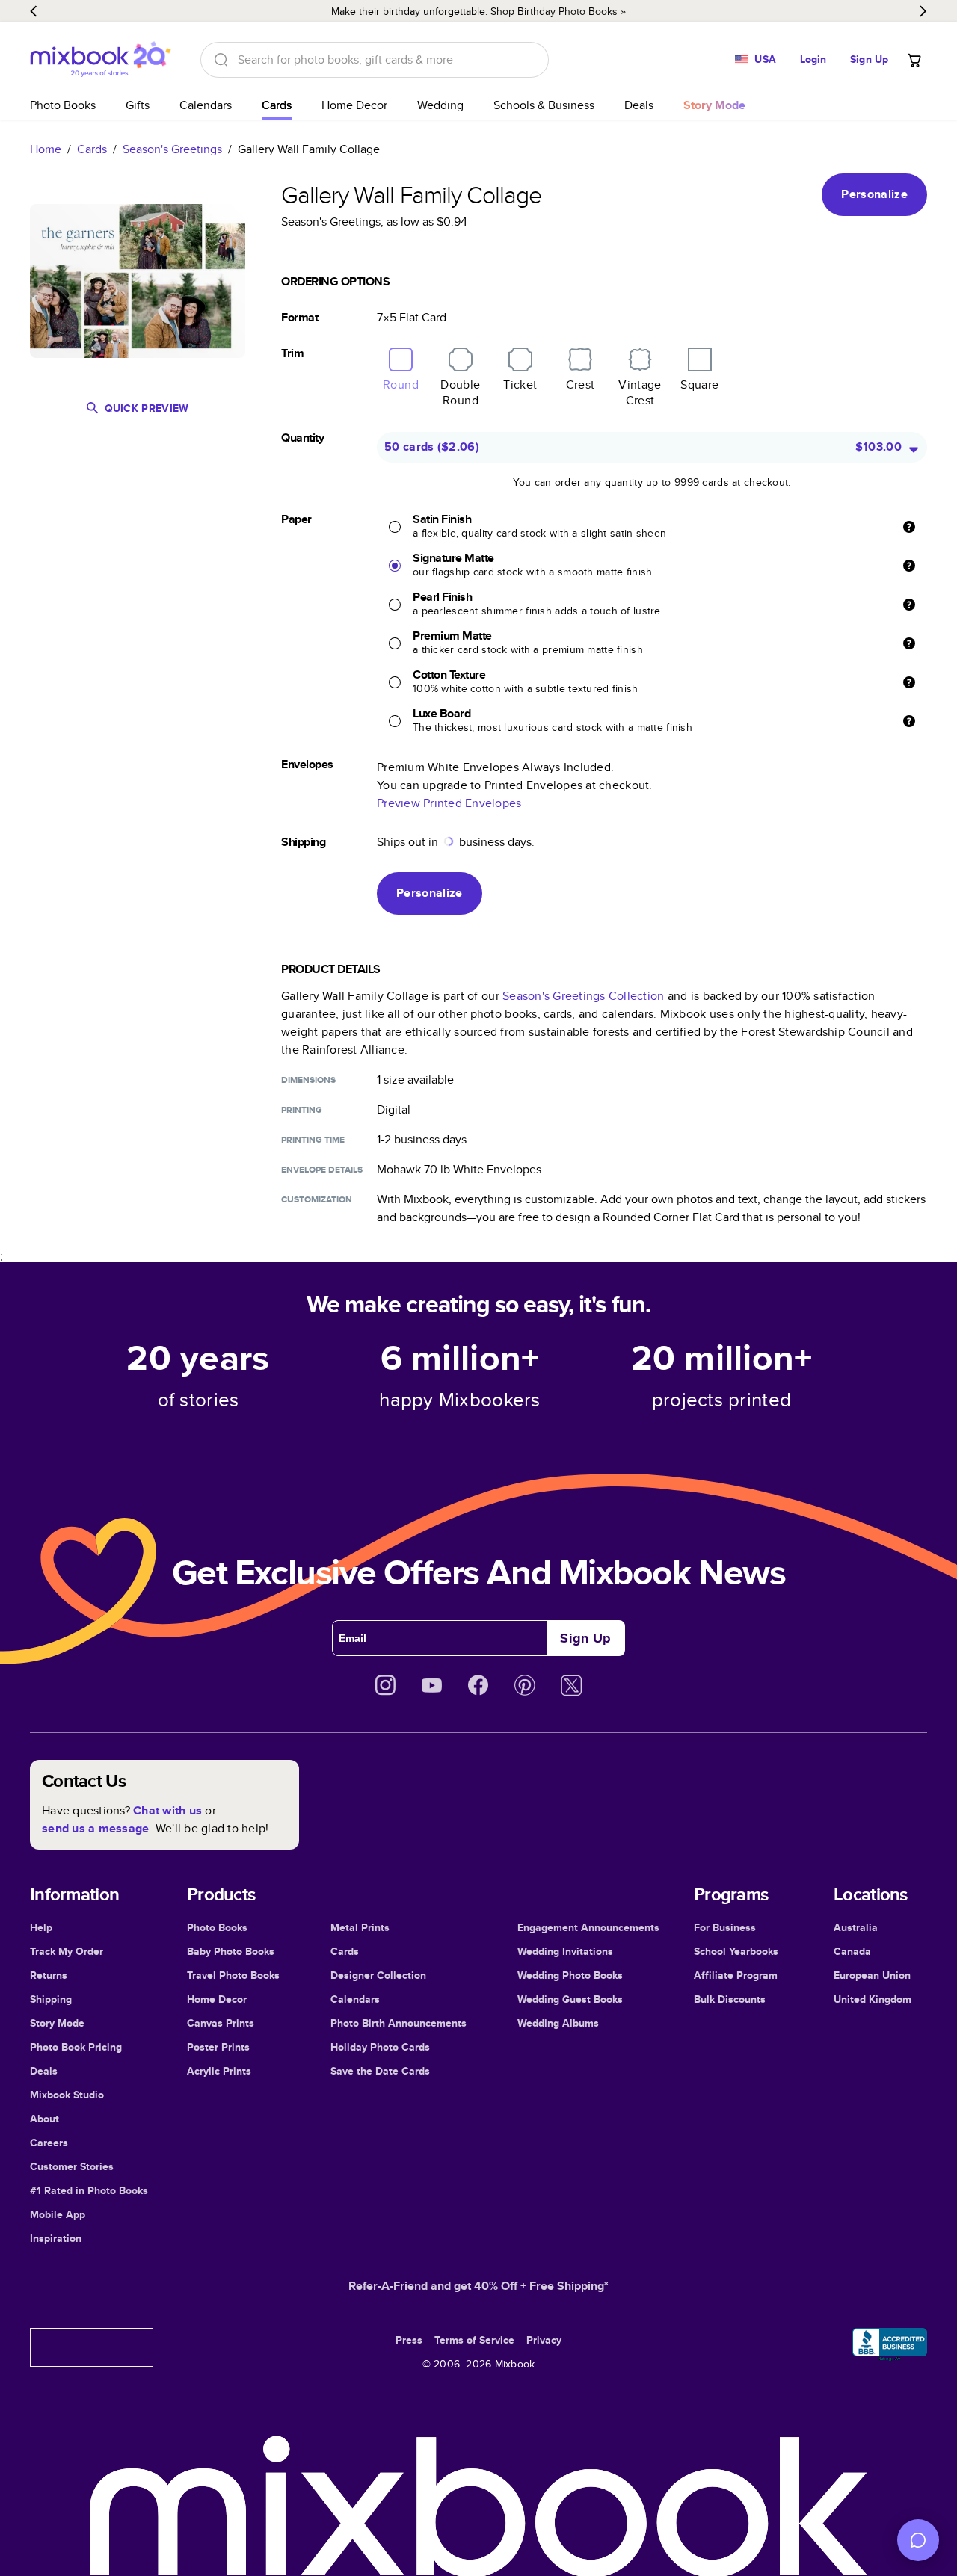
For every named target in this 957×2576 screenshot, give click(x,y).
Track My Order (67, 1951)
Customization (317, 1199)
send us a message (95, 1828)
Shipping (51, 1999)
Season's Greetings (172, 149)
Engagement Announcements (588, 1927)
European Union (872, 1975)
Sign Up (869, 59)
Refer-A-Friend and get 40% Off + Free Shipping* (478, 2286)
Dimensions (308, 1080)
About (44, 2119)
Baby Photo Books (231, 1951)
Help (41, 1927)
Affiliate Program (736, 1975)
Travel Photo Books (233, 1975)
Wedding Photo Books (570, 1975)
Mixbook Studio (67, 2095)
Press (409, 2340)
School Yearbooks (736, 1951)
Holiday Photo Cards (380, 2047)
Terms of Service (474, 2340)
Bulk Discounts (730, 1999)
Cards (277, 105)
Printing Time (313, 1140)
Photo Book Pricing (76, 2047)
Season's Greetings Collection (583, 996)
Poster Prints (218, 2047)
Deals (639, 105)
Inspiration (56, 2238)
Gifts (138, 105)
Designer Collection (378, 1975)
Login (813, 59)
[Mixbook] (100, 59)
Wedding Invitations (565, 1951)
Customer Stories (72, 2166)
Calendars (206, 105)
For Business (725, 1927)
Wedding (440, 105)
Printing (302, 1110)
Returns (49, 1975)
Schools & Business (544, 105)
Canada (852, 1951)
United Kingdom (873, 1999)
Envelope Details (322, 1170)
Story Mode (57, 2023)
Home (46, 149)
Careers (49, 2143)
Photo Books (63, 105)
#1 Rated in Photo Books (89, 2190)
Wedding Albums (558, 2023)
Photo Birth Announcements (399, 2023)
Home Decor (354, 105)
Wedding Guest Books (570, 1999)
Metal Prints (360, 1927)
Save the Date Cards (380, 2071)
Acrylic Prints (219, 2071)
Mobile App (58, 2214)
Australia (856, 1927)
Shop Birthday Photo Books (554, 11)
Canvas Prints (221, 2023)
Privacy (544, 2340)
